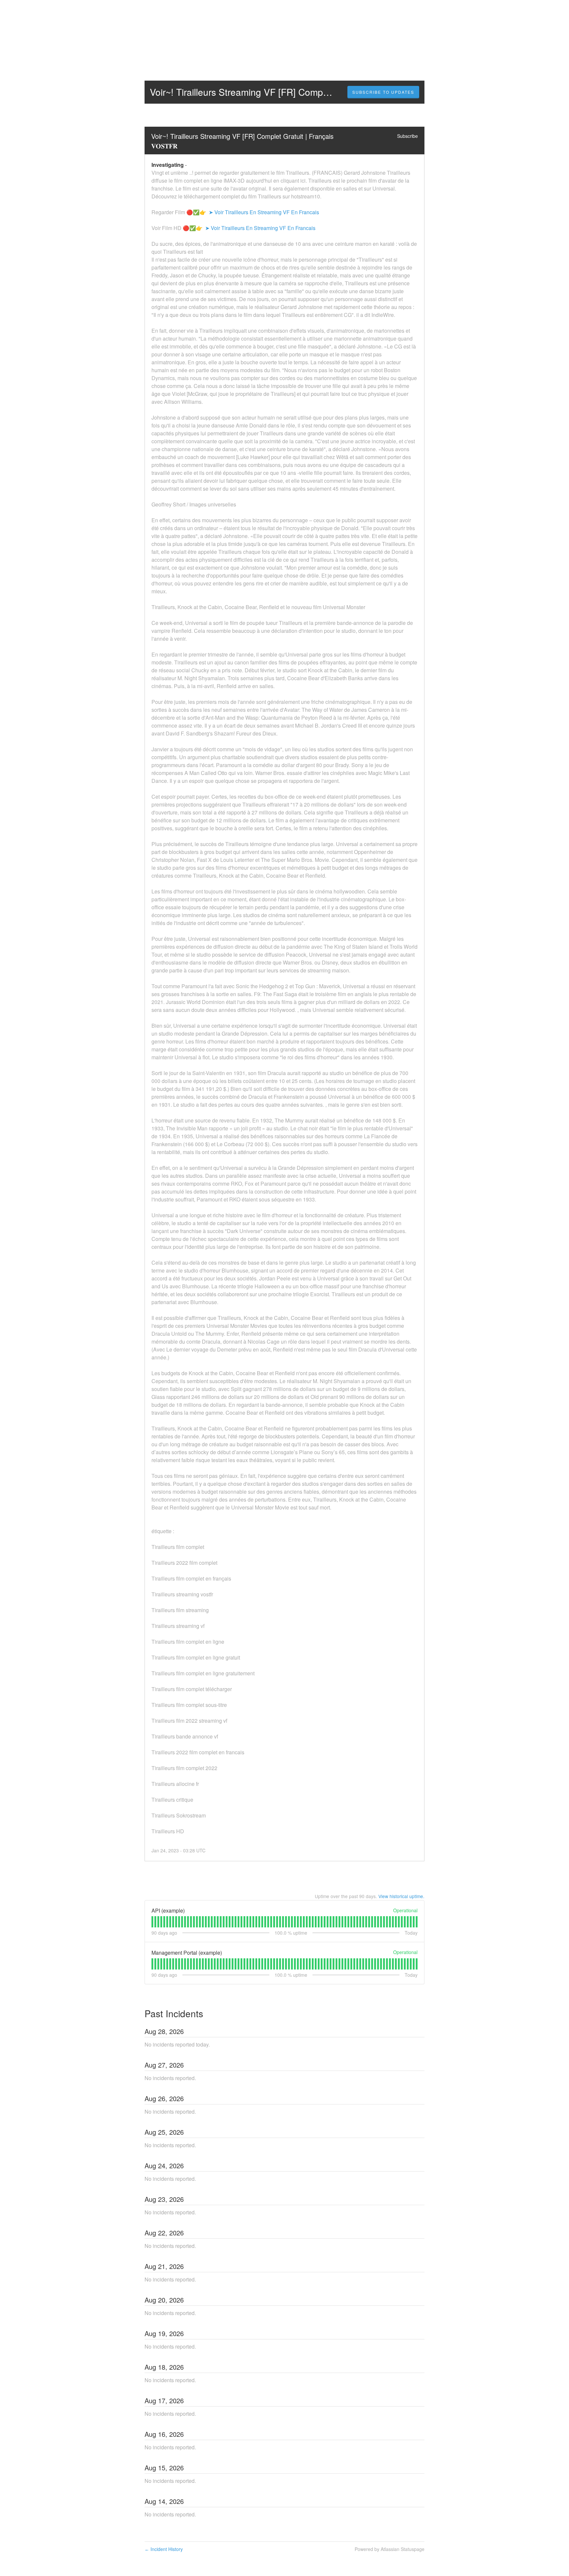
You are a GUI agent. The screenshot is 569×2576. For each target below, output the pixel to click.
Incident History (164, 2549)
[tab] (152, 1922)
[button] (383, 92)
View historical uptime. (401, 1896)
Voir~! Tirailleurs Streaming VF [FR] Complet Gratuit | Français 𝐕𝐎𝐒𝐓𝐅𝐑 (243, 141)
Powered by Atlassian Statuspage (390, 2549)
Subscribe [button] (407, 136)
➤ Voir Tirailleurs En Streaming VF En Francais (263, 212)
